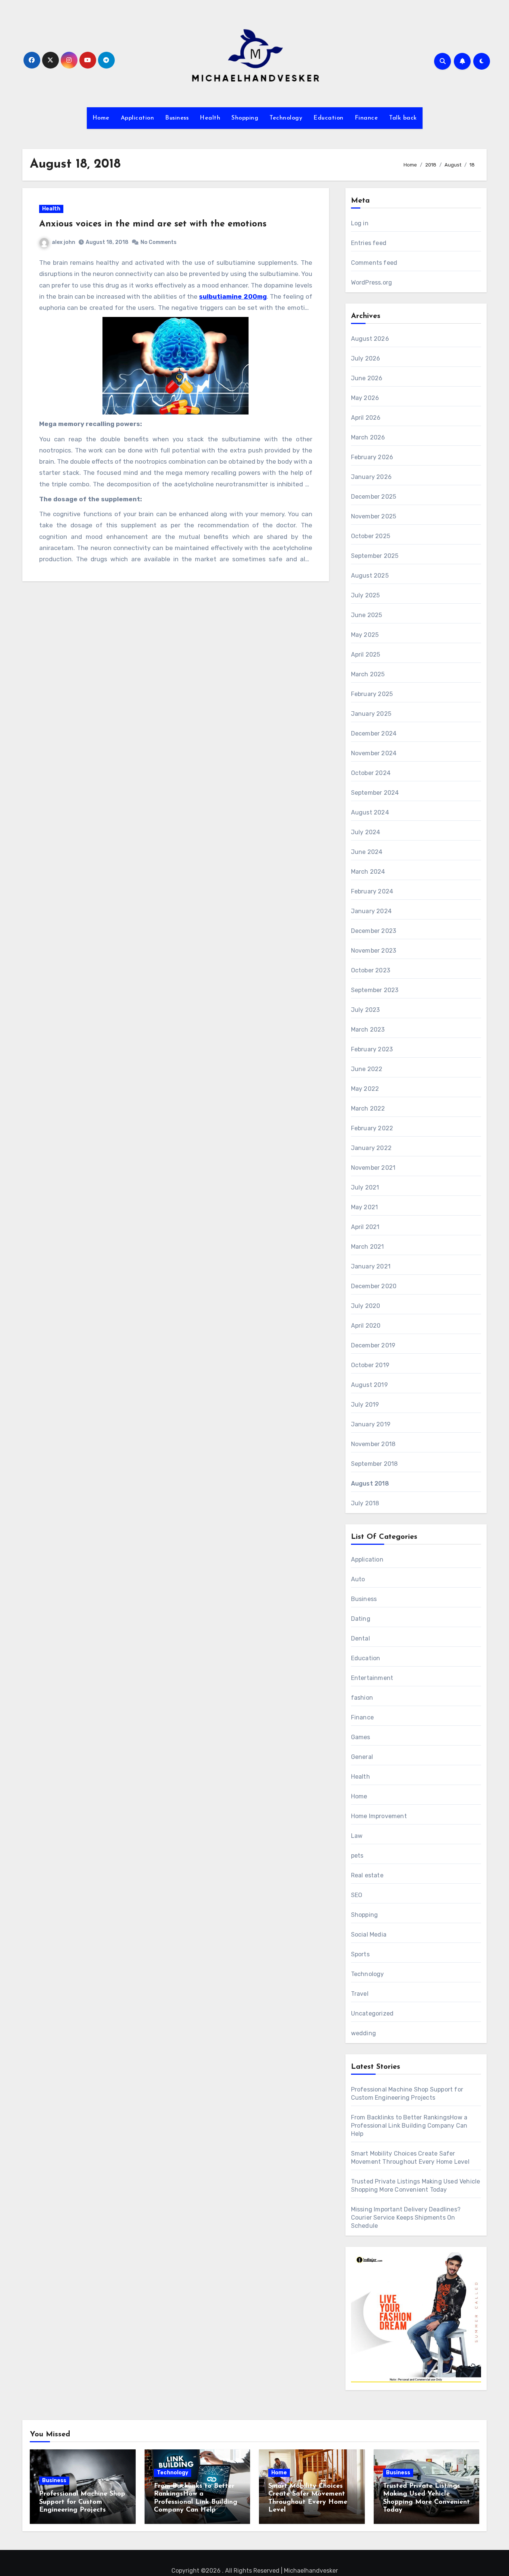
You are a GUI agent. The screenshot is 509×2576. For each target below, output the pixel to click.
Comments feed (374, 263)
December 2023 (374, 931)
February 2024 (372, 891)
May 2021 (365, 1207)
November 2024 (374, 753)
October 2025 (371, 536)
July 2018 (365, 1503)
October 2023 (371, 970)
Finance (366, 118)
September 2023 (375, 990)
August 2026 (370, 339)
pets (357, 1856)
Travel (360, 1994)
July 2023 (366, 1010)
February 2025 (372, 694)
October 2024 (371, 773)
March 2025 (368, 674)
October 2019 (370, 1365)
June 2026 (367, 378)
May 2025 (365, 635)
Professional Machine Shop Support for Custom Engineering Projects (82, 2502)
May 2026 (365, 398)
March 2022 (368, 1108)
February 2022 (372, 1128)
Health (210, 118)
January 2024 (371, 911)
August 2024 (370, 812)
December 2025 (374, 497)
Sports (360, 1954)
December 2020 (374, 1286)
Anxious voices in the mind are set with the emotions (153, 224)
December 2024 (374, 733)
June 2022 (367, 1069)
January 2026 (371, 477)
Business (177, 118)
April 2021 (365, 1227)
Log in (360, 223)
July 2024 (366, 832)
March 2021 (368, 1247)
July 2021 (365, 1187)
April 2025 (366, 655)
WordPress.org (372, 282)
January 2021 (371, 1266)
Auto (358, 1579)
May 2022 (365, 1089)
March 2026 (368, 437)
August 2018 (370, 1484)
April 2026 (366, 418)
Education (328, 118)
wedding (363, 2033)
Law (357, 1836)
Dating (361, 1619)
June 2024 (367, 852)
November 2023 (374, 951)
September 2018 (374, 1464)
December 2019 (373, 1345)
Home (101, 118)
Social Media (369, 1935)
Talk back (403, 118)
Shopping (245, 118)
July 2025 (366, 595)
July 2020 (366, 1306)
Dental (361, 1638)
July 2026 (366, 358)
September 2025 (375, 556)
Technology (286, 118)
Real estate (367, 1875)
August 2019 (369, 1385)
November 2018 (373, 1444)
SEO (357, 1895)
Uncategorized (372, 2013)
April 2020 (366, 1326)
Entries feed (369, 243)
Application (137, 118)
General (362, 1757)
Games (361, 1737)
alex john (64, 242)
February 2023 (372, 1049)
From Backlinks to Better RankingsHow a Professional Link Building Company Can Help (409, 2126)
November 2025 (374, 516)
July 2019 (365, 1405)
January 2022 (371, 1148)
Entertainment (372, 1678)
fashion (362, 1698)
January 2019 (371, 1424)
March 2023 (368, 1030)
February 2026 (372, 457)
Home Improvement (379, 1816)
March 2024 (368, 872)
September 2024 (375, 793)
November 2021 (373, 1168)
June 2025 (367, 615)
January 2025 (371, 714)
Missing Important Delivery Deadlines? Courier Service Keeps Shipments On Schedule (406, 2218)
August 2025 (370, 576)
